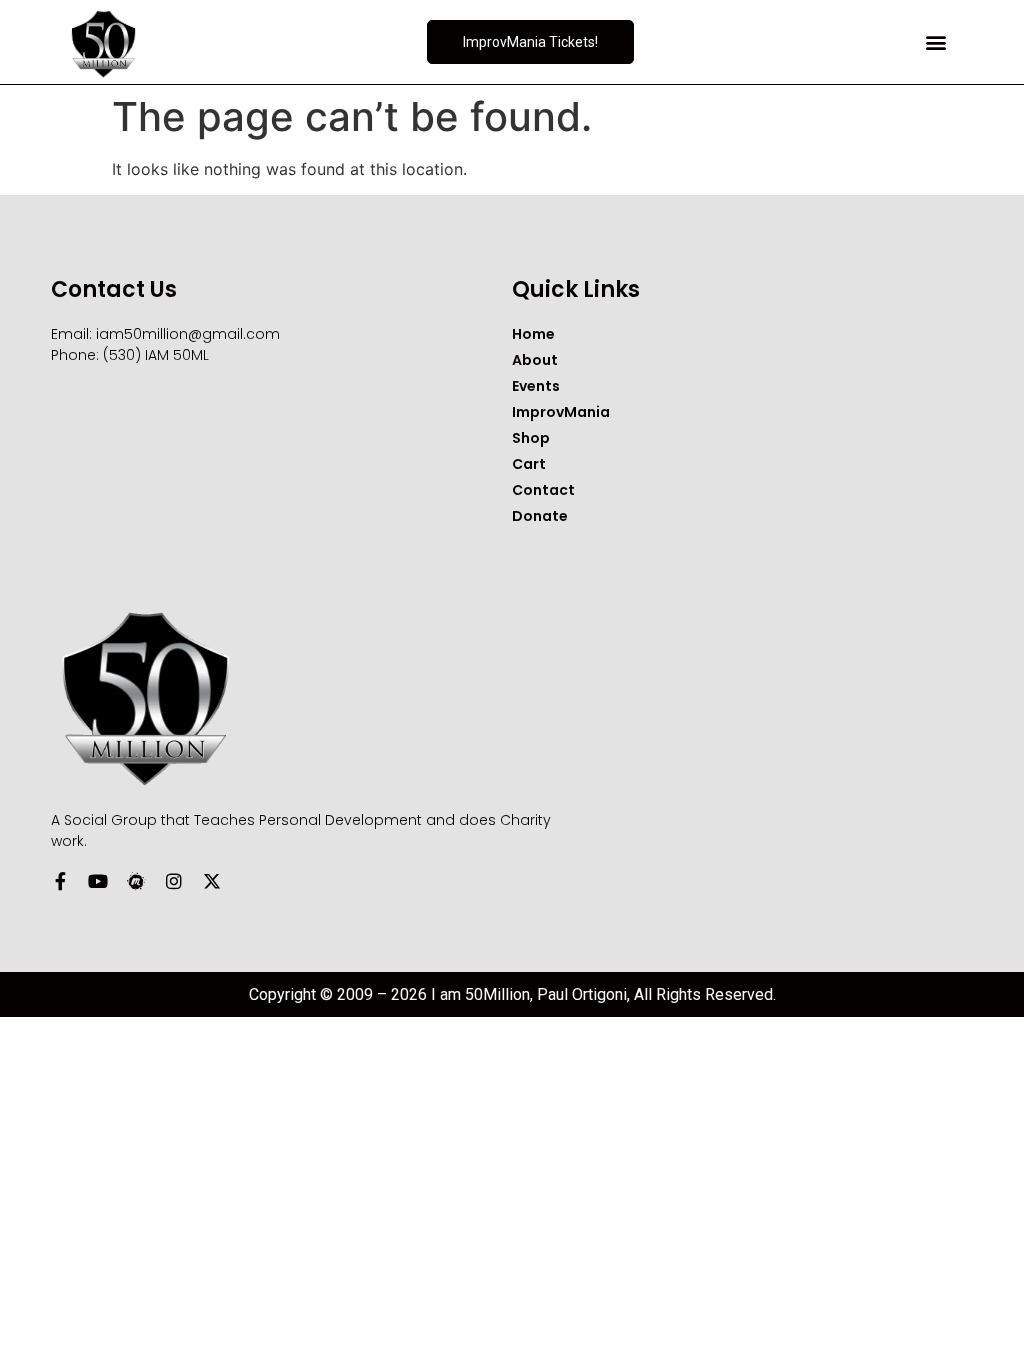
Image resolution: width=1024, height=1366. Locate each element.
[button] (936, 42)
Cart (529, 464)
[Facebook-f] (60, 881)
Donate (540, 516)
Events (536, 386)
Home (533, 334)
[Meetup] (136, 881)
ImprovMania (561, 412)
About (535, 360)
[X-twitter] (212, 881)
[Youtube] (98, 881)
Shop (531, 438)
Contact (543, 490)
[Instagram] (174, 881)
